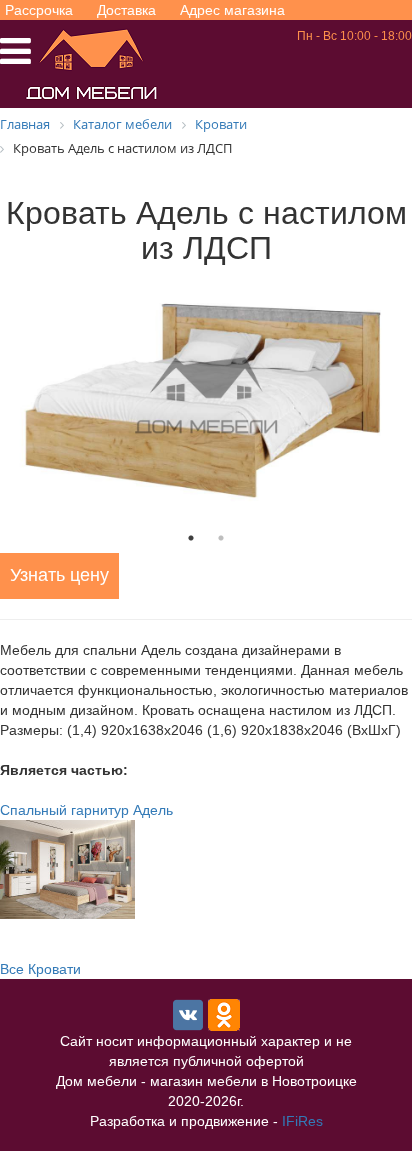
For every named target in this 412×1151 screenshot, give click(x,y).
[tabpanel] (206, 396)
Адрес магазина (232, 10)
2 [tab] (221, 538)
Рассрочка (39, 10)
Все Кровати (40, 969)
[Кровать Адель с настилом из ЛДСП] (206, 396)
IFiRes (302, 1121)
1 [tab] (191, 538)
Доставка (126, 10)
